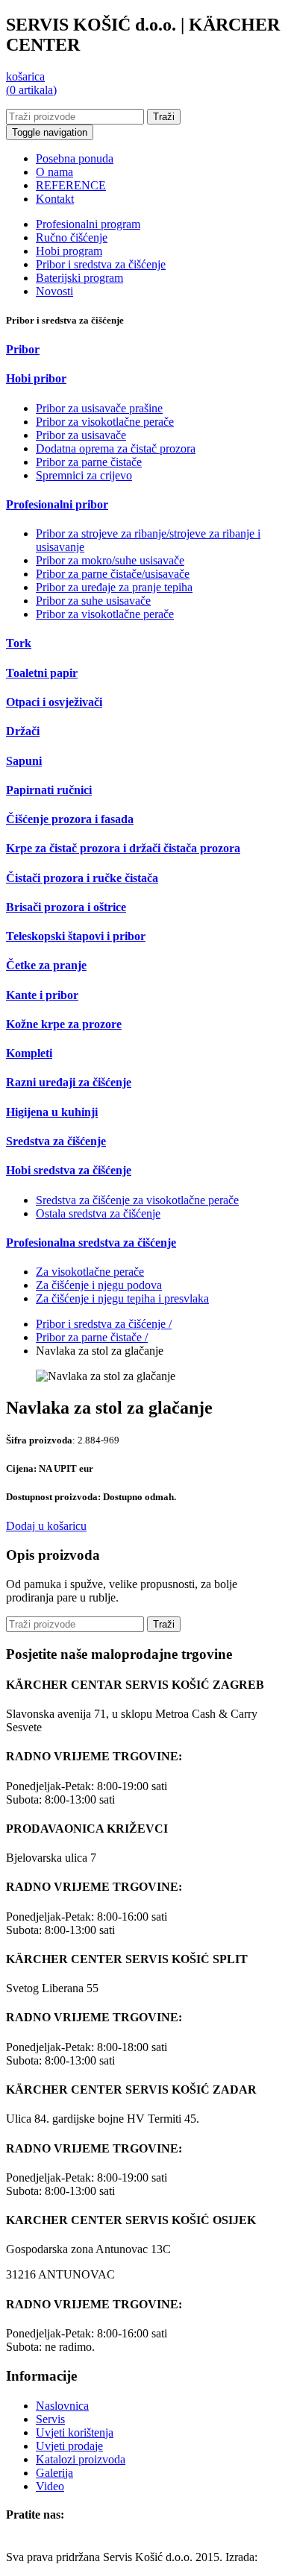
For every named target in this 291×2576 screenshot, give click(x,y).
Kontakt (55, 199)
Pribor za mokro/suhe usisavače (110, 560)
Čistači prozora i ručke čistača (82, 878)
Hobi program (69, 251)
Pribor (23, 349)
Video (50, 2486)
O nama (54, 172)
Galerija (54, 2473)
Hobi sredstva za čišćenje (69, 1170)
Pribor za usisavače (81, 435)
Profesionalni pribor (57, 504)
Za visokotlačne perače (90, 1272)
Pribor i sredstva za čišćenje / (104, 1324)
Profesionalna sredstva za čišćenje (91, 1243)
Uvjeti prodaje (69, 2446)
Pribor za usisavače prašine (99, 408)
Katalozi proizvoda (81, 2459)
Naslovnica (62, 2406)
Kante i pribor (42, 995)
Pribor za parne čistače (89, 462)
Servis (50, 2419)
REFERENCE (71, 185)
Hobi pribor (36, 378)
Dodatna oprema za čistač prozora (116, 448)
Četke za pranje (46, 965)
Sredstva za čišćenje (56, 1141)
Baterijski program (79, 278)
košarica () (31, 83)
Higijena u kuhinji (52, 1112)
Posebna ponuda (75, 158)
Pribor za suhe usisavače (93, 601)
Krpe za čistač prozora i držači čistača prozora (123, 848)
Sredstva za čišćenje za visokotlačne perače (137, 1200)
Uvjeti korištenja (75, 2432)
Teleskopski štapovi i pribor (76, 936)
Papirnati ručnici (49, 790)
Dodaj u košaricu (46, 1526)
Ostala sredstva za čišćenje (98, 1213)
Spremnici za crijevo (84, 475)
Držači (23, 731)
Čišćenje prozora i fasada (70, 819)
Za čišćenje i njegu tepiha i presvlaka (122, 1298)
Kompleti (29, 1053)
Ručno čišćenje (72, 237)
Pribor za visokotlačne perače (105, 422)
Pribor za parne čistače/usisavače (113, 574)
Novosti (54, 291)
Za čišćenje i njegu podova (99, 1285)
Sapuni (24, 761)
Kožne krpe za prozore (64, 1024)
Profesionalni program (88, 224)
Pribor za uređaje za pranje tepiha (114, 587)
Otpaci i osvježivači (54, 702)
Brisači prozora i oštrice (66, 907)
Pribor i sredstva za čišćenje (101, 264)
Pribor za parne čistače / (92, 1337)
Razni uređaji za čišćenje (69, 1082)
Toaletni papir (42, 673)
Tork (19, 643)
